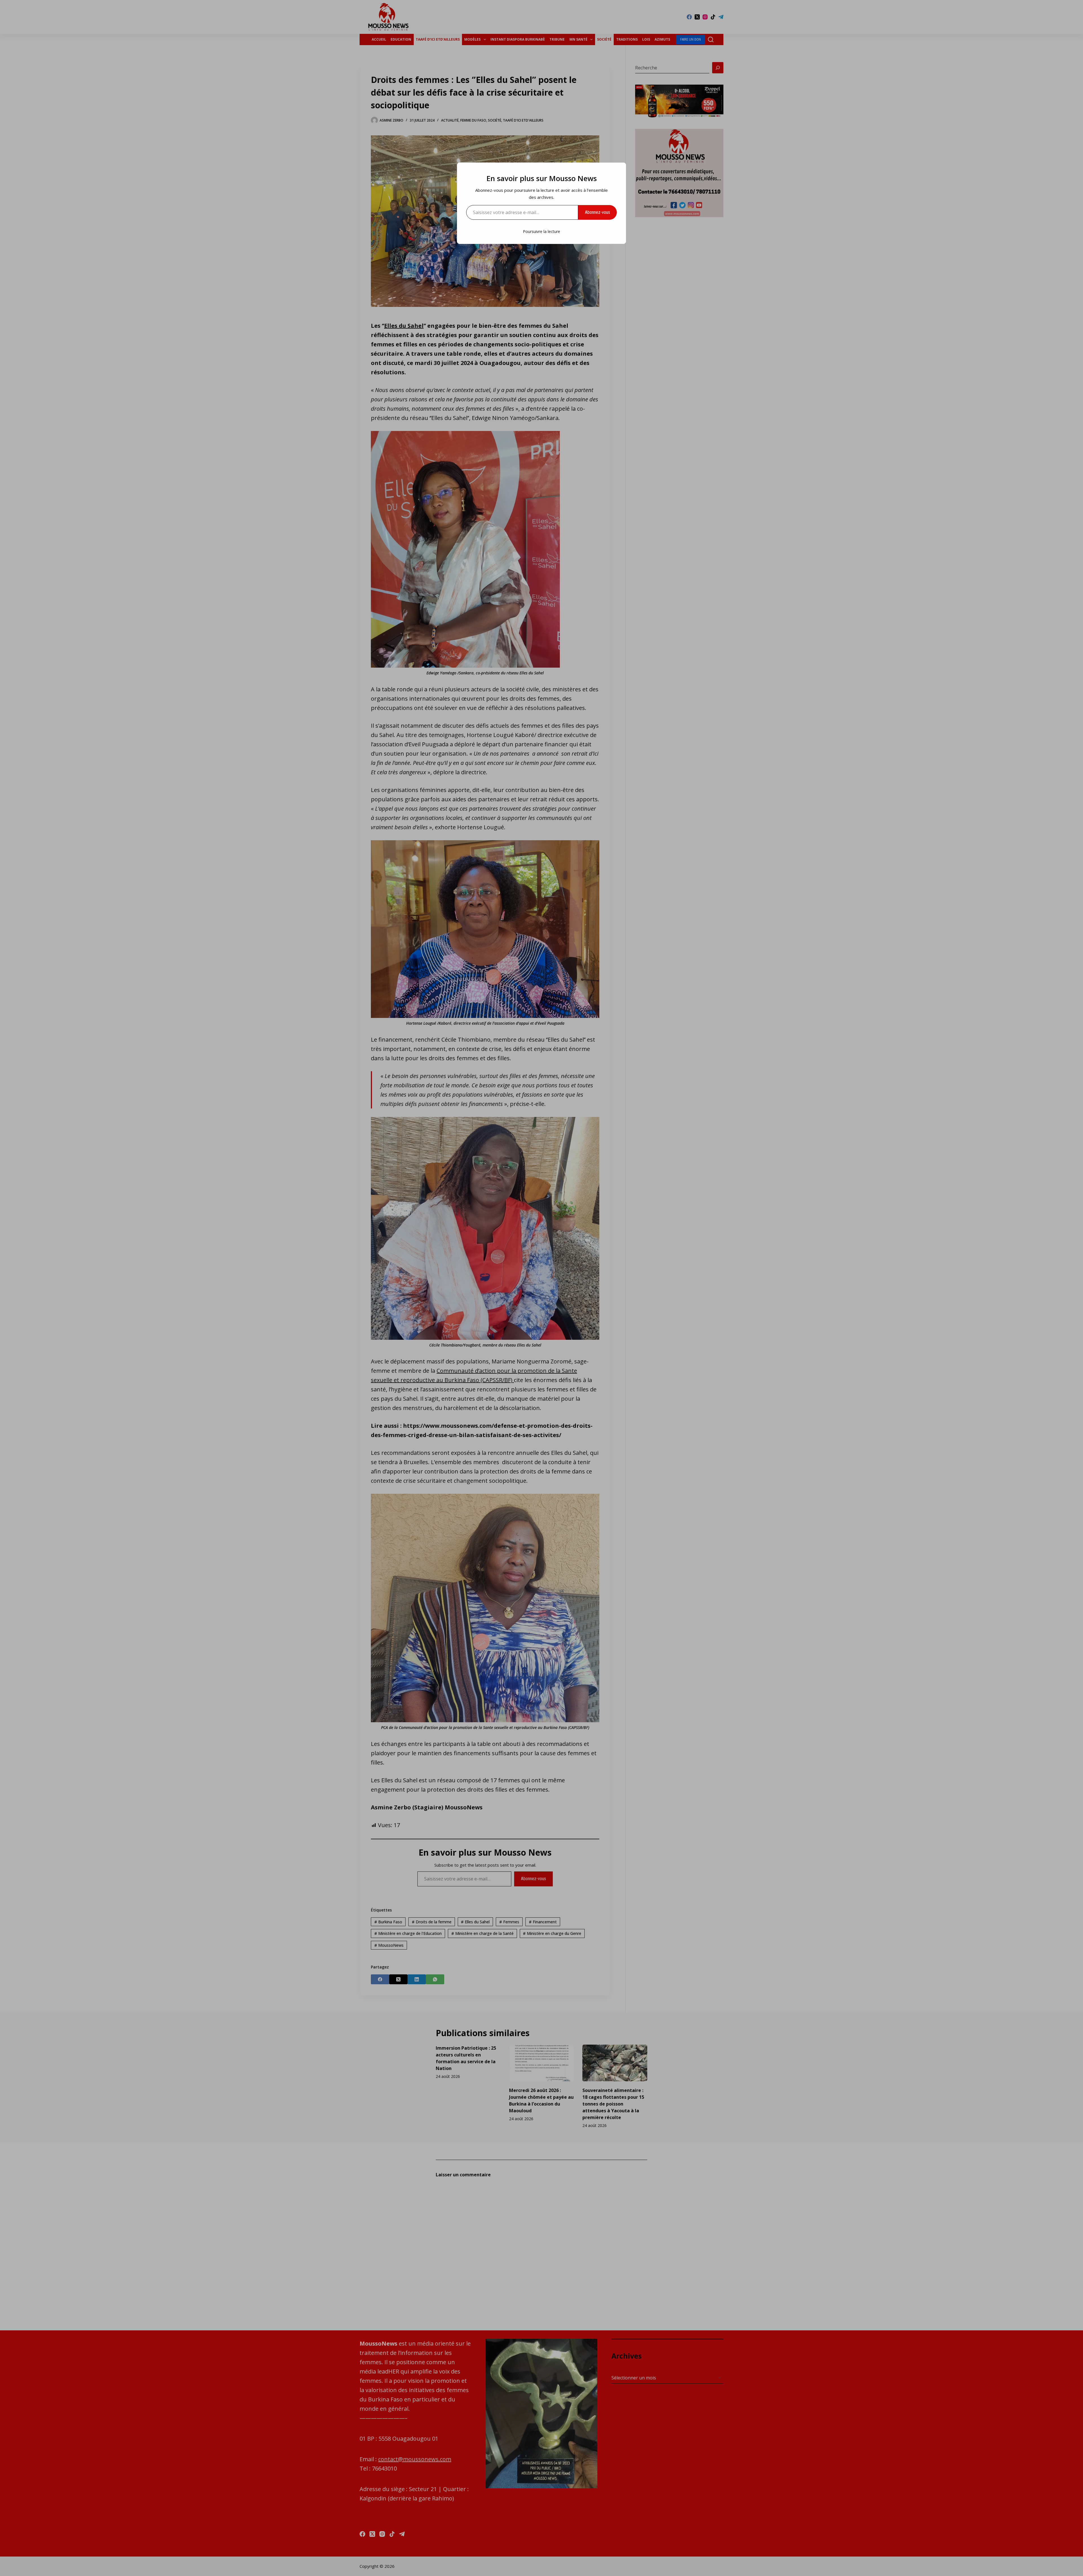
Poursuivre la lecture (541, 231)
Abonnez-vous (597, 212)
